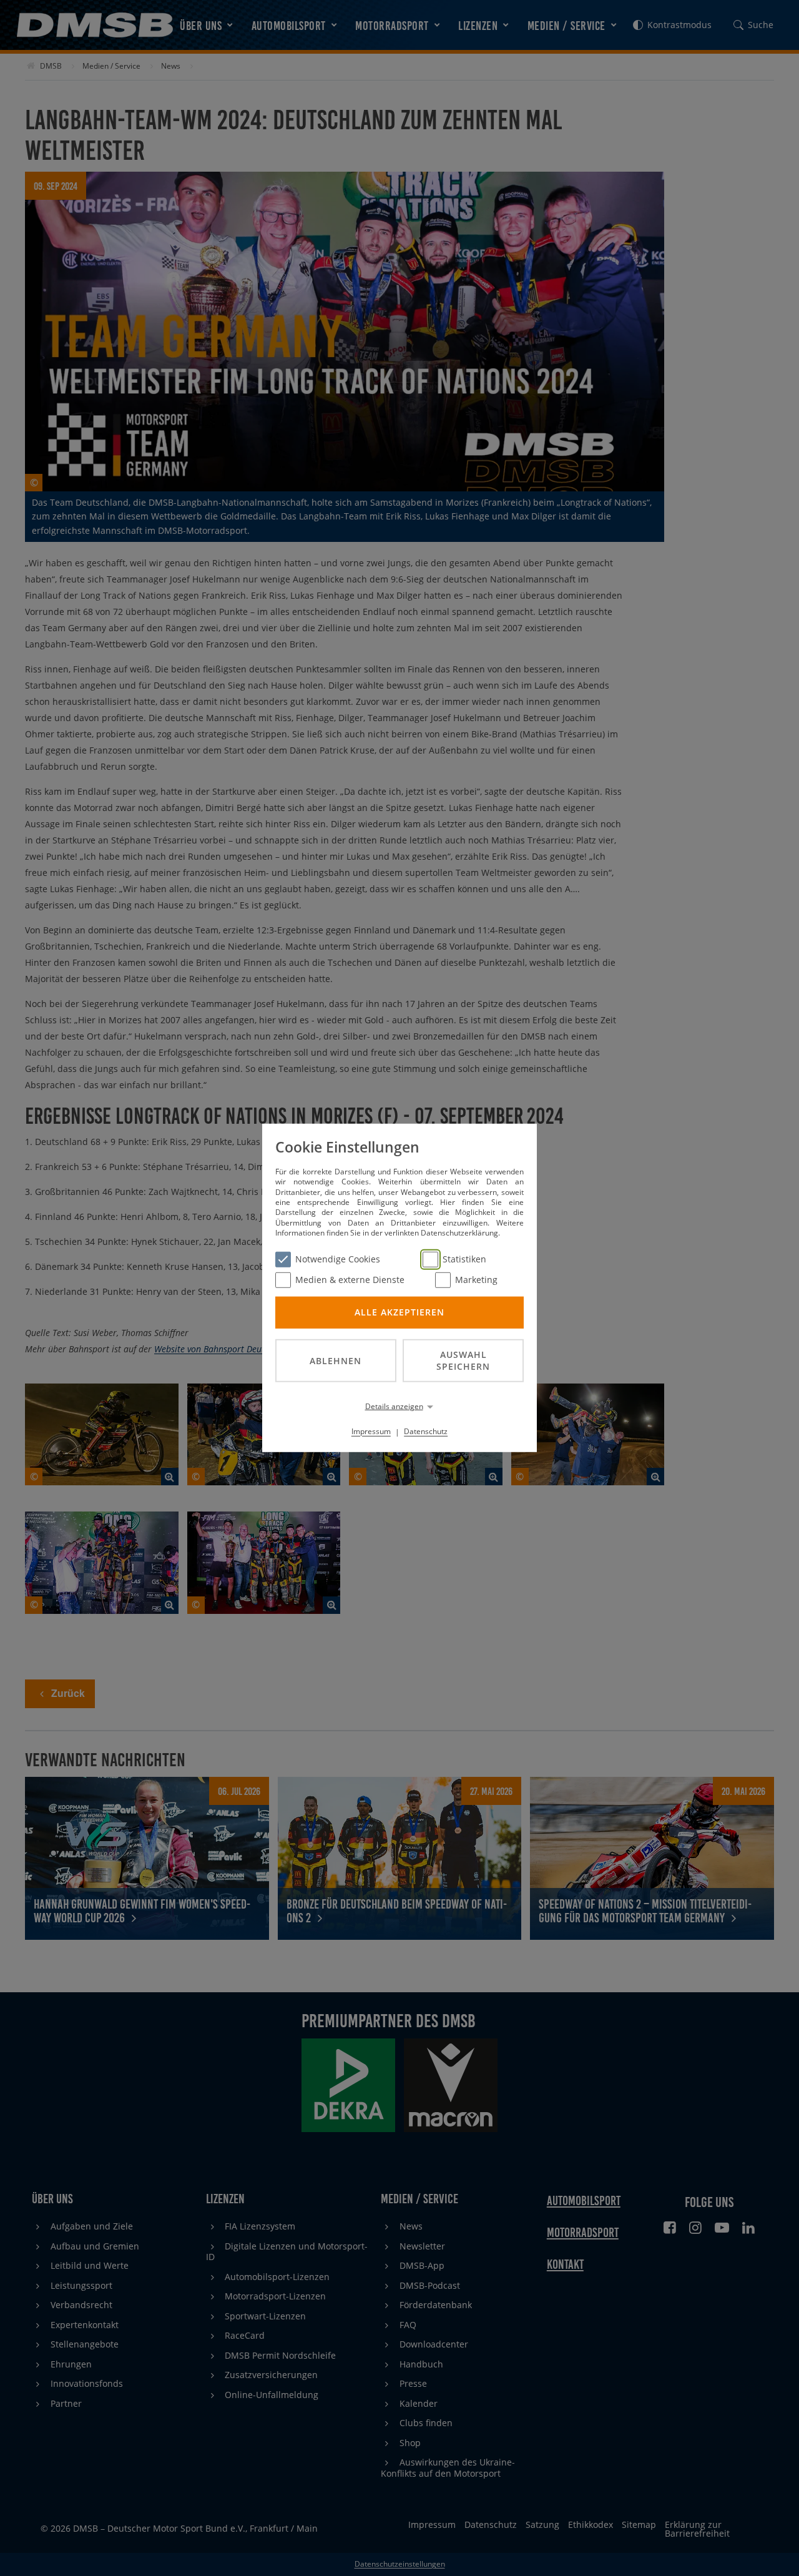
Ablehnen (336, 1360)
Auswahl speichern (463, 1360)
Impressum (371, 1431)
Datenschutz (426, 1431)
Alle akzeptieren (399, 1312)
